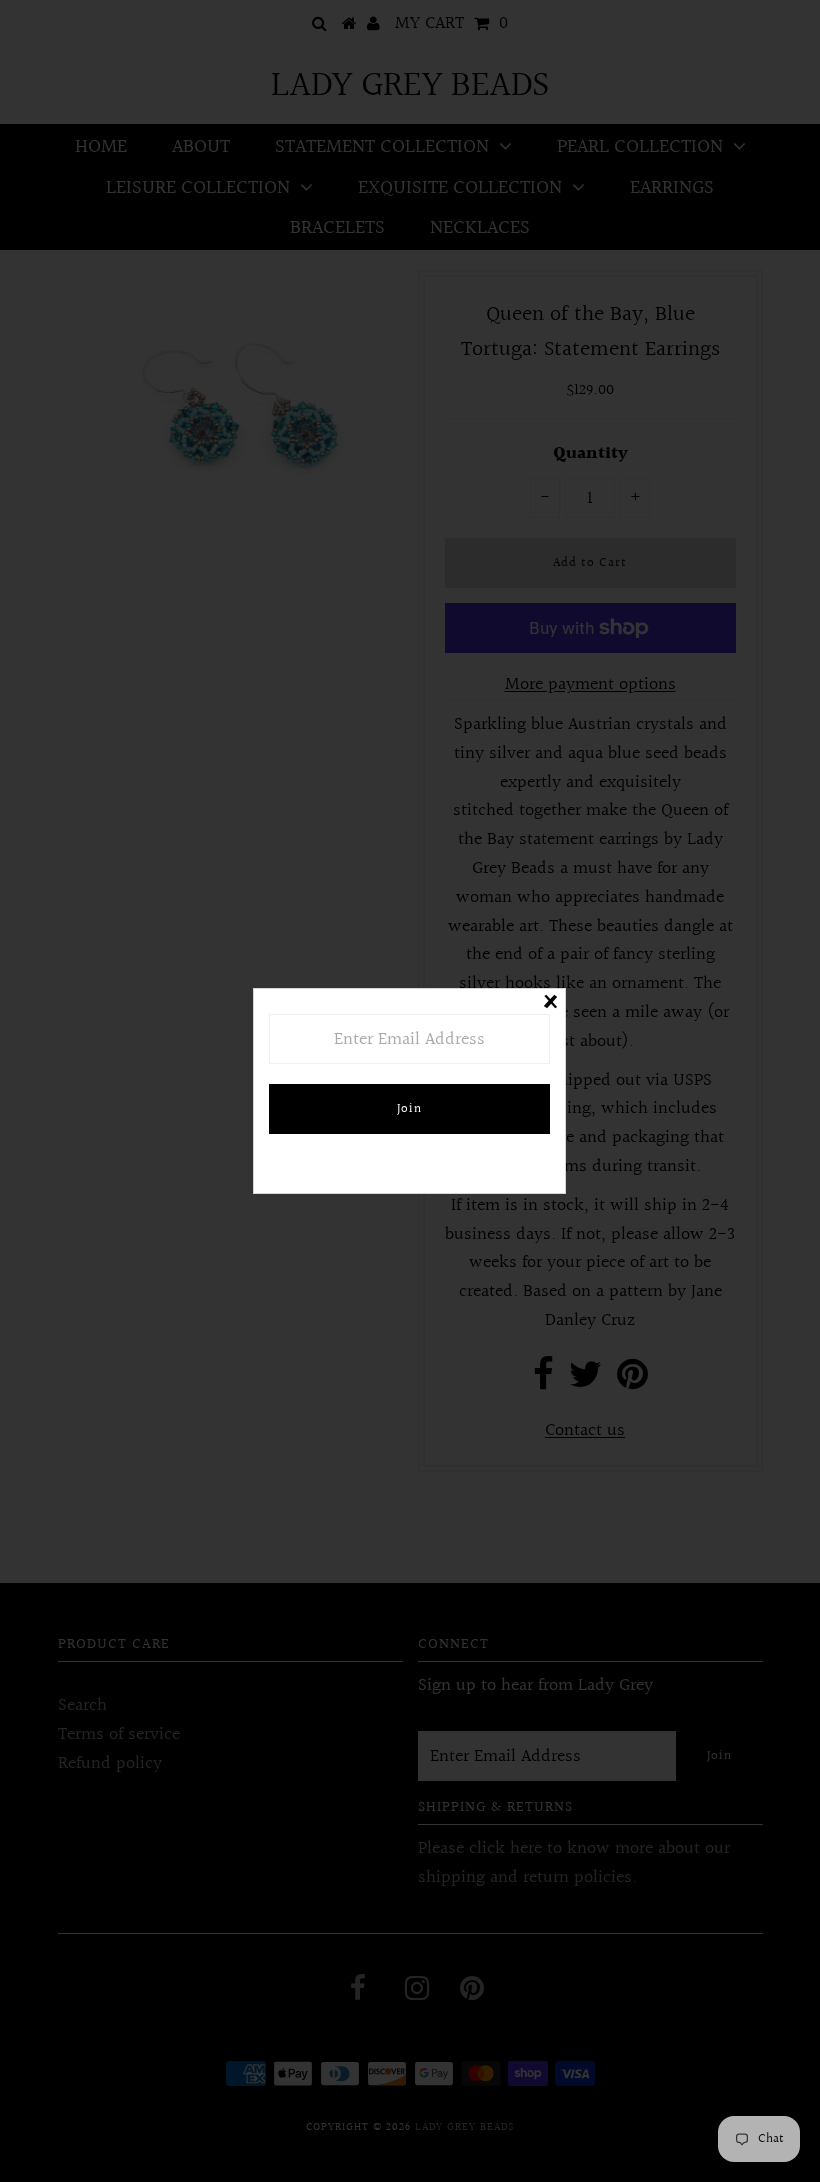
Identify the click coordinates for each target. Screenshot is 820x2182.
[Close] (550, 1004)
